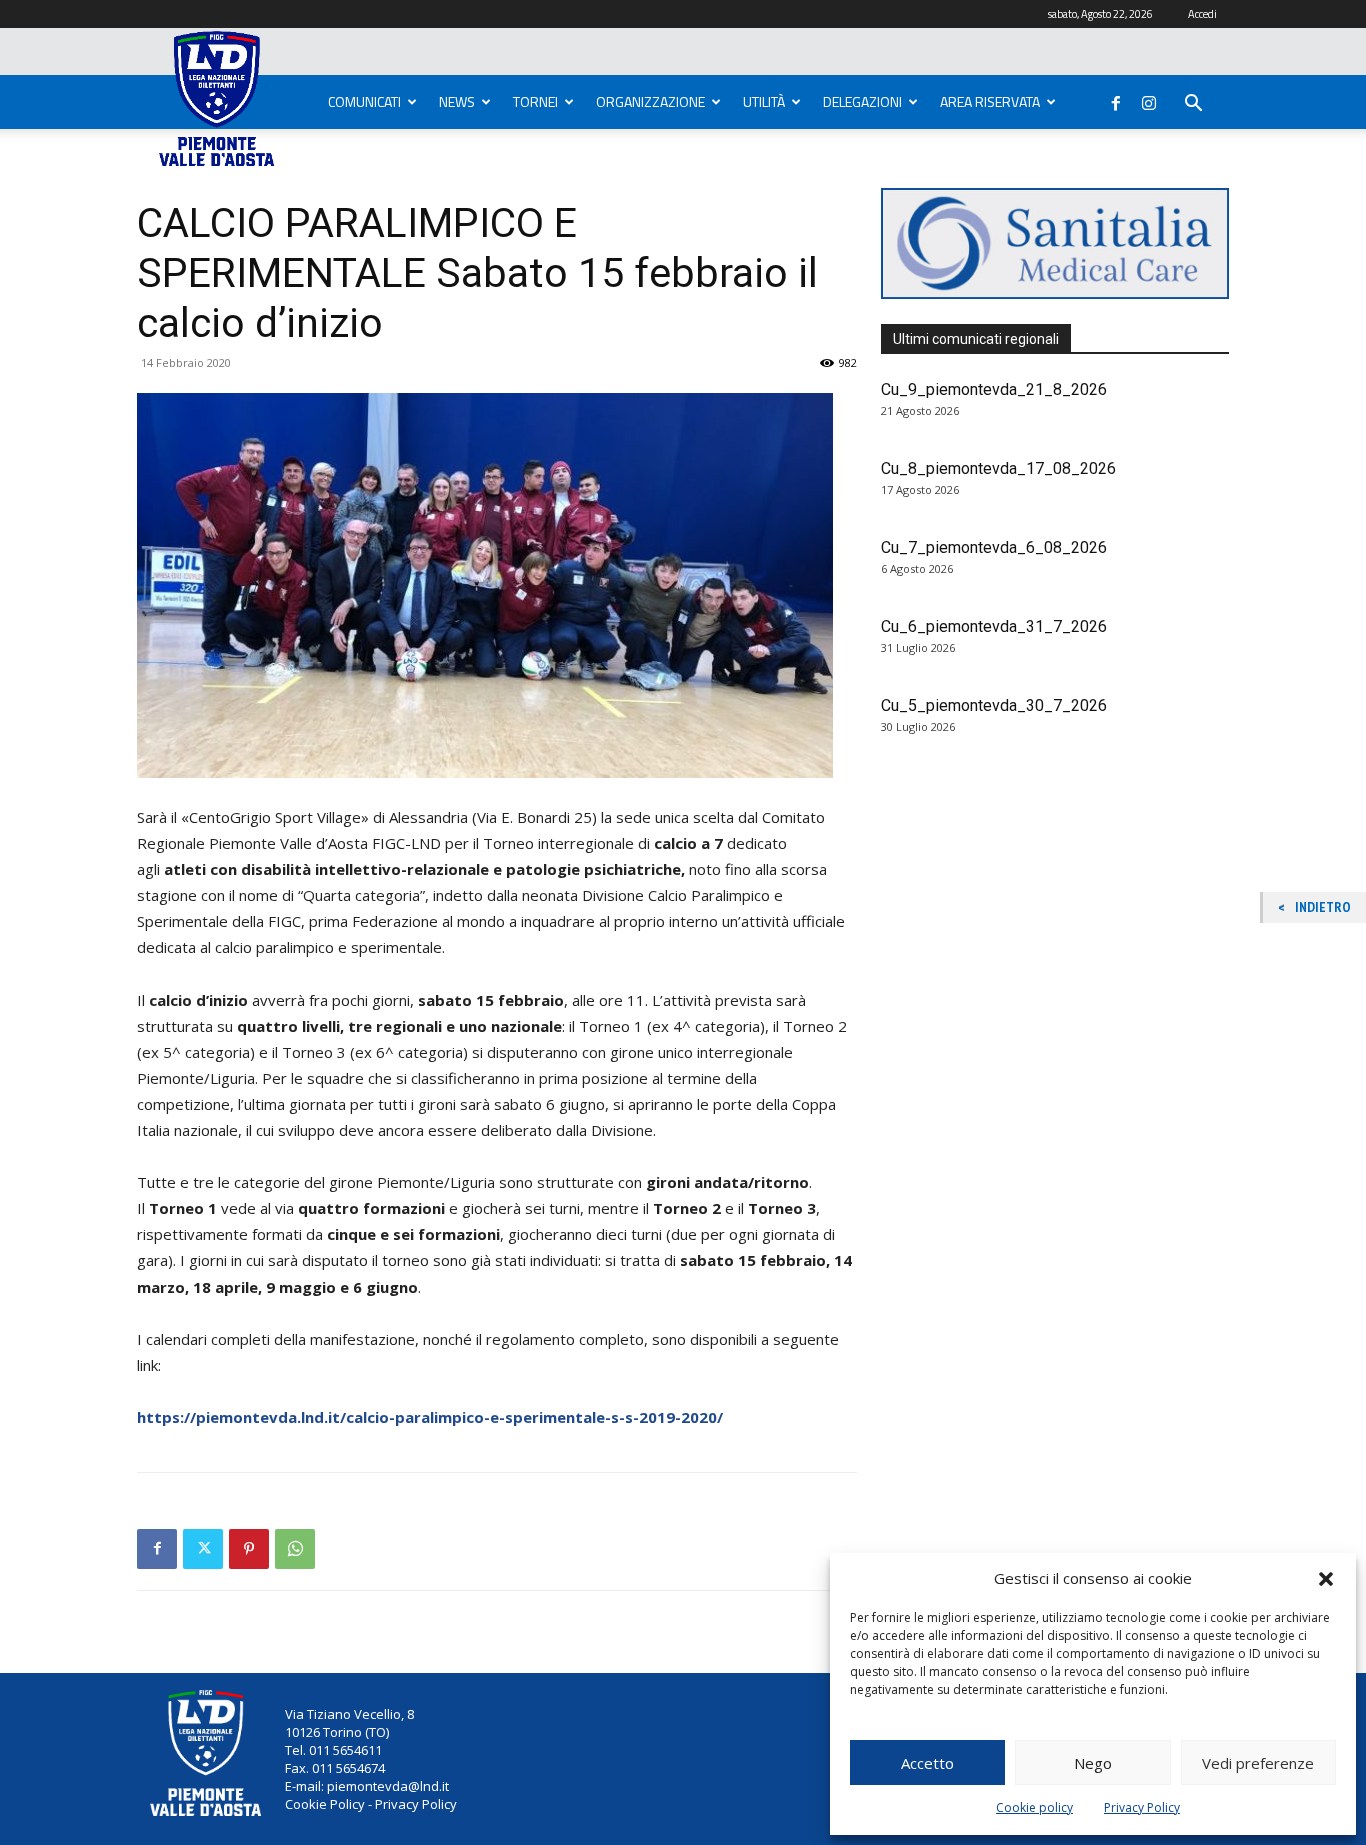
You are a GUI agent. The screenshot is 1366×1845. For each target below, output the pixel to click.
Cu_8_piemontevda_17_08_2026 (998, 468)
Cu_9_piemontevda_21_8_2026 (994, 389)
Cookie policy (1034, 1807)
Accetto (927, 1763)
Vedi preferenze (1258, 1763)
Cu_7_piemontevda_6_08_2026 (994, 547)
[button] (1326, 1579)
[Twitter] (203, 1549)
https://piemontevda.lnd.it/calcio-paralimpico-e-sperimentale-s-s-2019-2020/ (430, 1417)
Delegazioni (862, 101)
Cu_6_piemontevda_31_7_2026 (994, 626)
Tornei (535, 101)
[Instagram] (1149, 99)
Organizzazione (650, 101)
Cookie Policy (325, 1804)
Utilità (764, 101)
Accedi (1202, 14)
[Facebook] (1116, 99)
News (457, 101)
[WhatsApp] (295, 1549)
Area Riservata (990, 101)
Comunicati (364, 101)
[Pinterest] (249, 1549)
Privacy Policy (1142, 1807)
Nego (1093, 1763)
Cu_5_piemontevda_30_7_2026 (994, 705)
